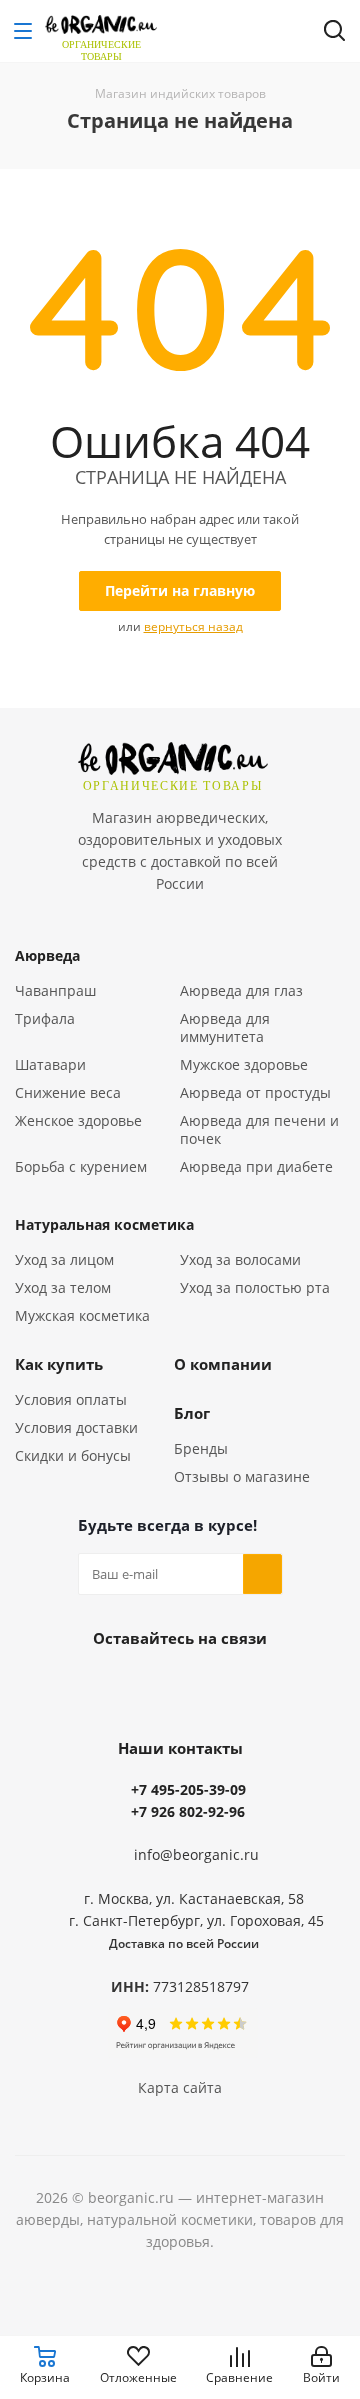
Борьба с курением (81, 1166)
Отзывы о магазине (242, 1476)
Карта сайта (180, 2087)
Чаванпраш (55, 990)
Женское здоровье (78, 1120)
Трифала (45, 1018)
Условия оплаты (71, 1399)
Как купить (59, 1364)
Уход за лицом (64, 1259)
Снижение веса (68, 1092)
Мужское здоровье (244, 1064)
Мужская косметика (82, 1315)
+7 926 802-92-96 (188, 1811)
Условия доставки (76, 1427)
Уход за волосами (240, 1259)
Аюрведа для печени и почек (259, 1129)
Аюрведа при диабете (256, 1166)
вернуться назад (193, 626)
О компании (223, 1364)
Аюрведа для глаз (241, 990)
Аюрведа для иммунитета (225, 1027)
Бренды (201, 1448)
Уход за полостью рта (255, 1287)
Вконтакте (180, 1684)
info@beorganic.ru (196, 1854)
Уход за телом (63, 1287)
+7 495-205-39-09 (188, 1789)
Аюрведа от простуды (255, 1092)
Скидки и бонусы (73, 1455)
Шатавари (50, 1064)
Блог (192, 1413)
